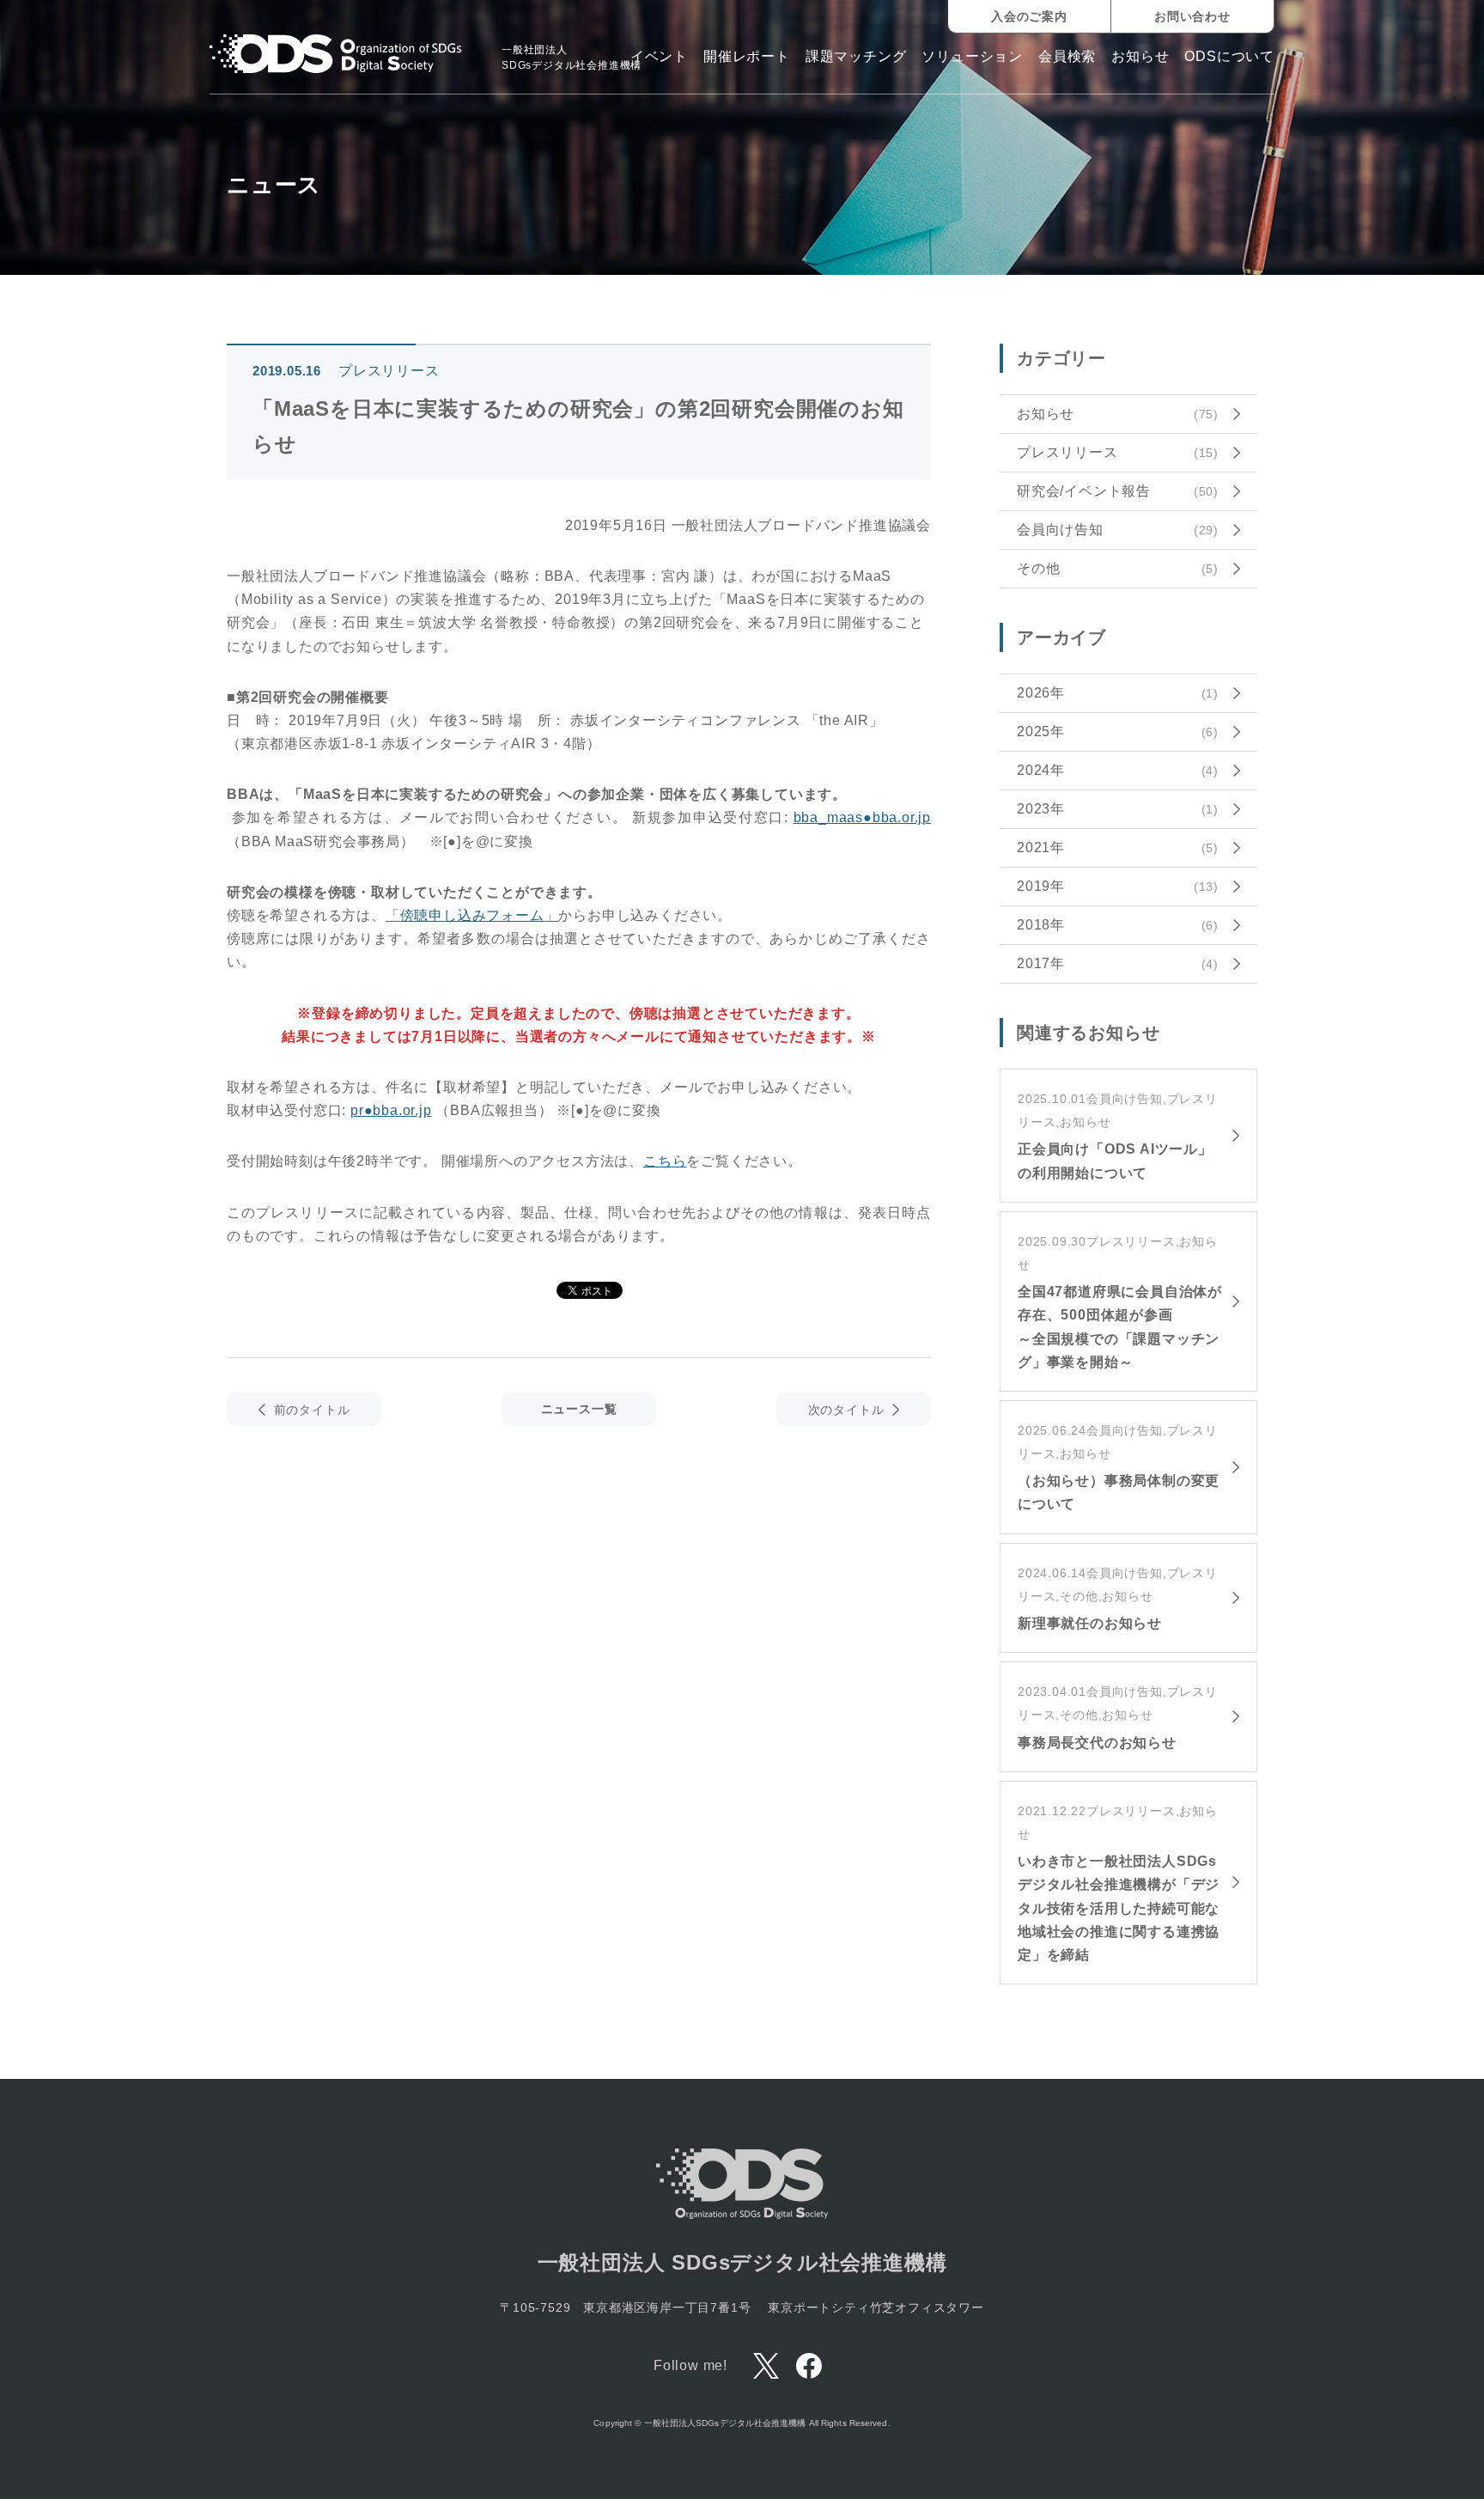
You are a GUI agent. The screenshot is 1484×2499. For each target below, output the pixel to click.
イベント (659, 57)
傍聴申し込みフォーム (472, 915)
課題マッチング (856, 57)
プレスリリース (389, 371)
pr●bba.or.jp (391, 1110)
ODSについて (1229, 57)
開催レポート (747, 57)
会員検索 (1067, 57)
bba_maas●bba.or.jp (862, 817)
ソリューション (972, 57)
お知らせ (1140, 57)
